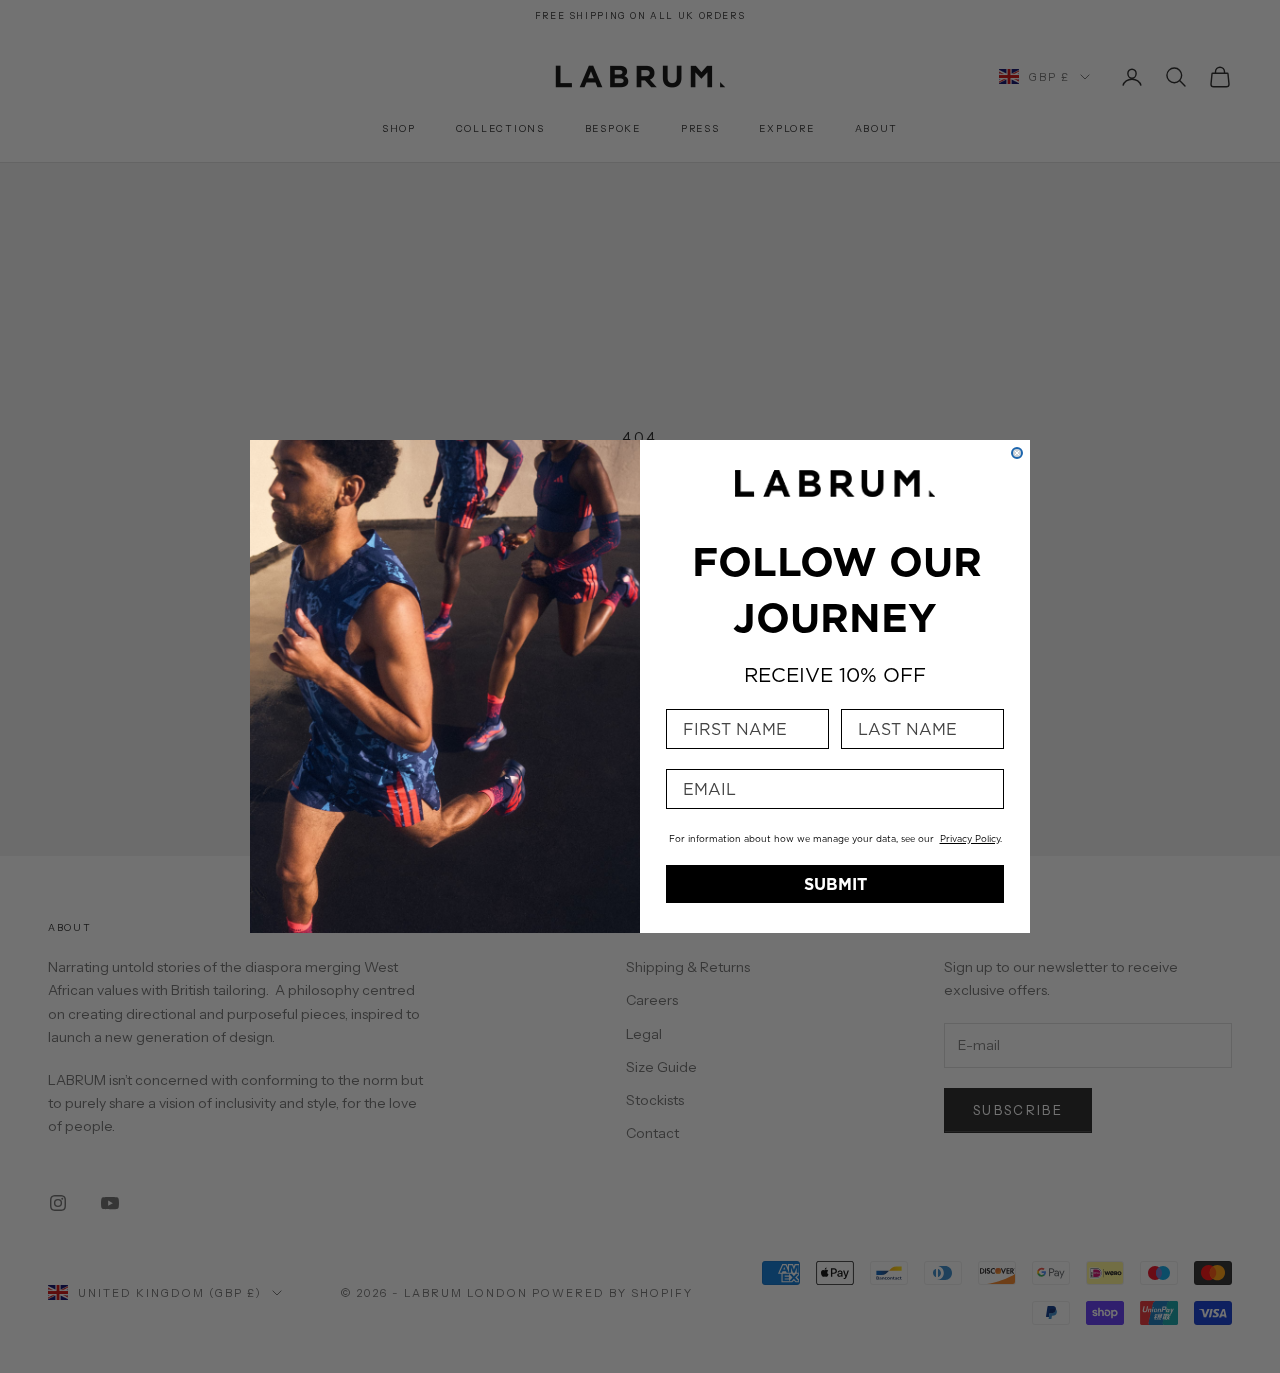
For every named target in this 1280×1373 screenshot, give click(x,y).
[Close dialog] (1017, 453)
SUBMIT (835, 884)
